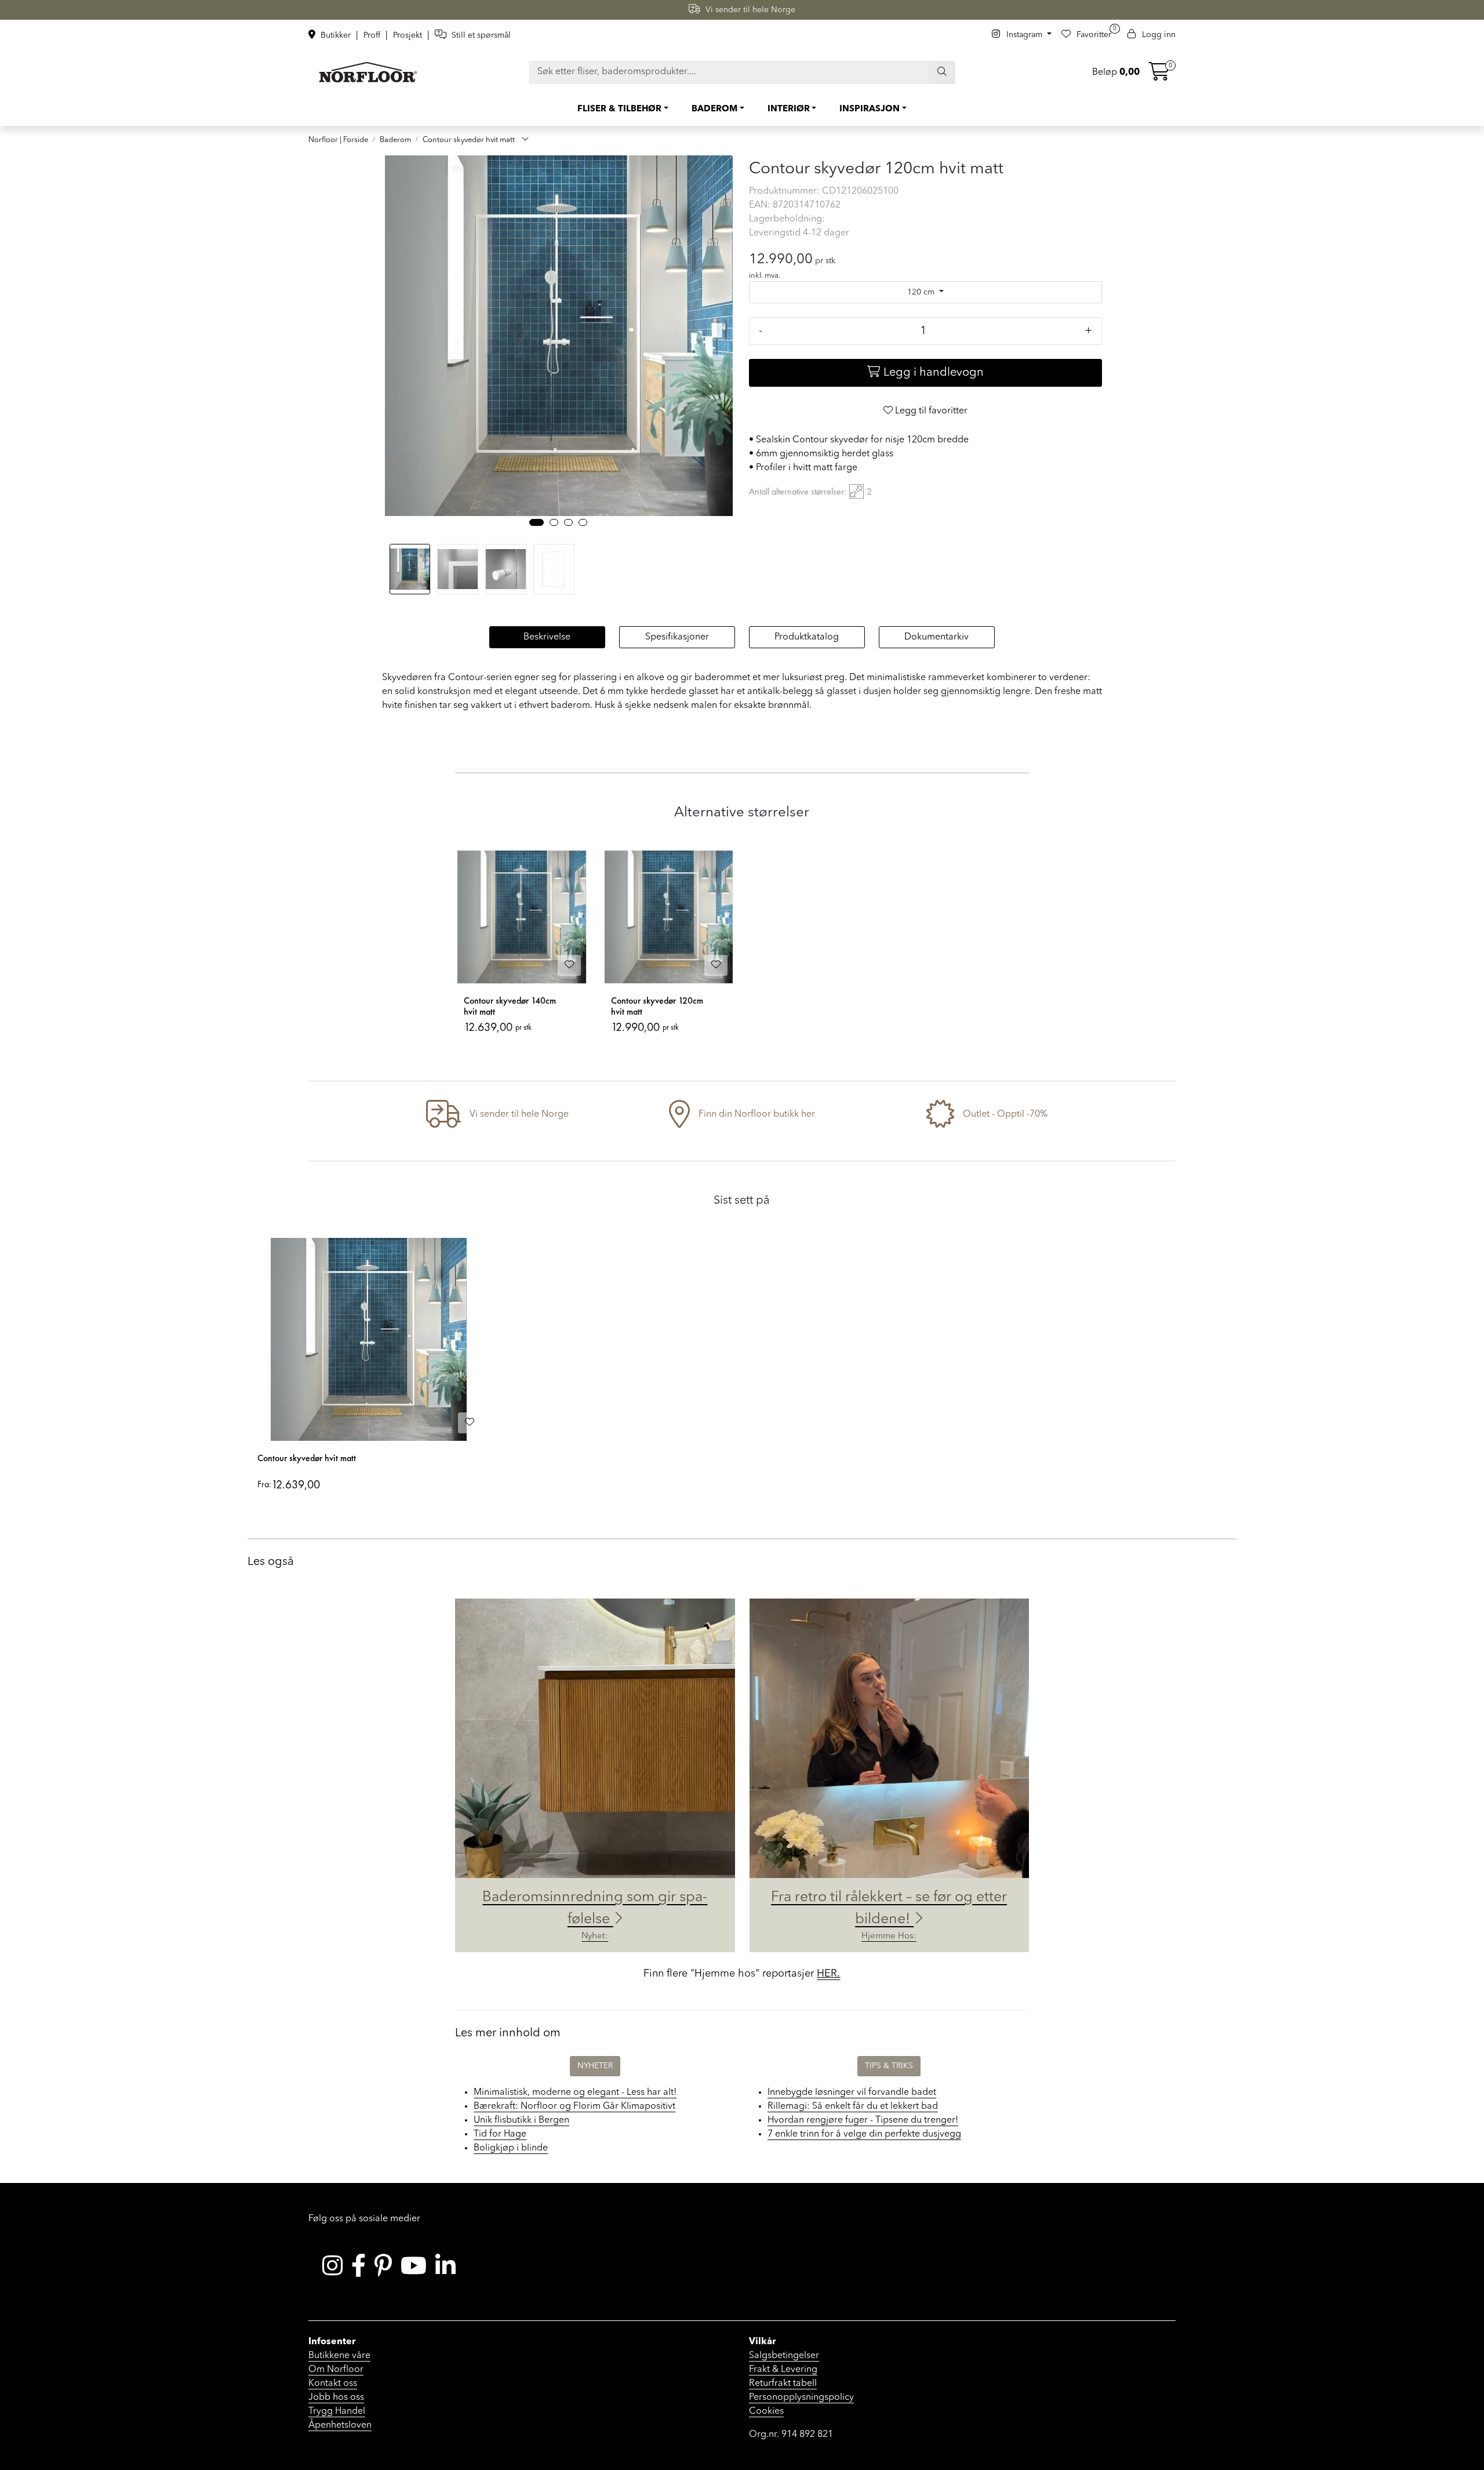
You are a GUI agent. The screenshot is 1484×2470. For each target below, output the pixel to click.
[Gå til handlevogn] (1159, 76)
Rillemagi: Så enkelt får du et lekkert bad (853, 2106)
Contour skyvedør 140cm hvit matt (510, 1006)
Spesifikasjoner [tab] (677, 637)
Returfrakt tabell (783, 2384)
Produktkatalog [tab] (807, 637)
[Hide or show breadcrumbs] (525, 140)
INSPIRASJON (870, 109)
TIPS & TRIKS (889, 2066)
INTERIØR (789, 109)
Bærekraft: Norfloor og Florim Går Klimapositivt (574, 2106)
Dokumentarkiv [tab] (936, 637)
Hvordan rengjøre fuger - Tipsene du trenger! (863, 2120)
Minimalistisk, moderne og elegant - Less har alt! (575, 2093)
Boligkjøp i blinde (511, 2148)
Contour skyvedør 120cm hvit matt (657, 1006)
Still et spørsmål (480, 35)
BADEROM (714, 109)
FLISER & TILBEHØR (619, 109)
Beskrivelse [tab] (547, 637)
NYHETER (595, 2066)
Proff (373, 35)
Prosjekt (409, 35)
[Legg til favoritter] (569, 965)
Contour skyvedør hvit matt (307, 1458)
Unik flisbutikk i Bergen (521, 2120)
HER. (828, 1974)
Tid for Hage (500, 2134)
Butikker (336, 35)
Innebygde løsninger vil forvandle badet (852, 2093)
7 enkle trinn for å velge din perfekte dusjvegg (864, 2134)
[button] (537, 522)
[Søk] (942, 72)
